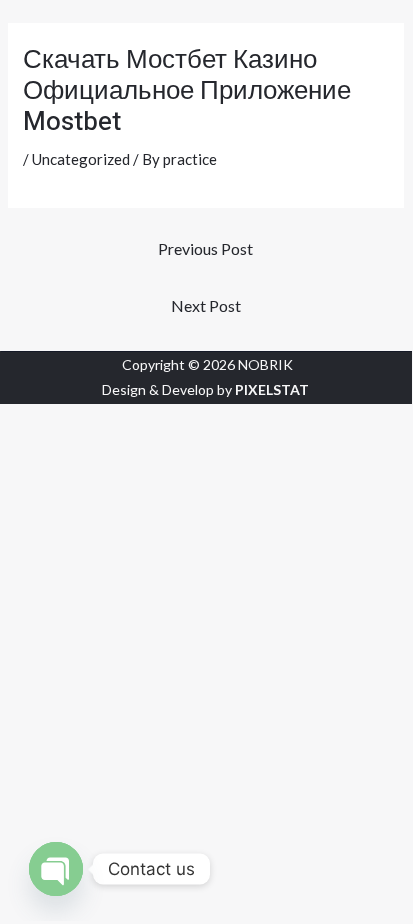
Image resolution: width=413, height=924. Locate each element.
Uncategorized (81, 159)
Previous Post (205, 248)
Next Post (206, 305)
